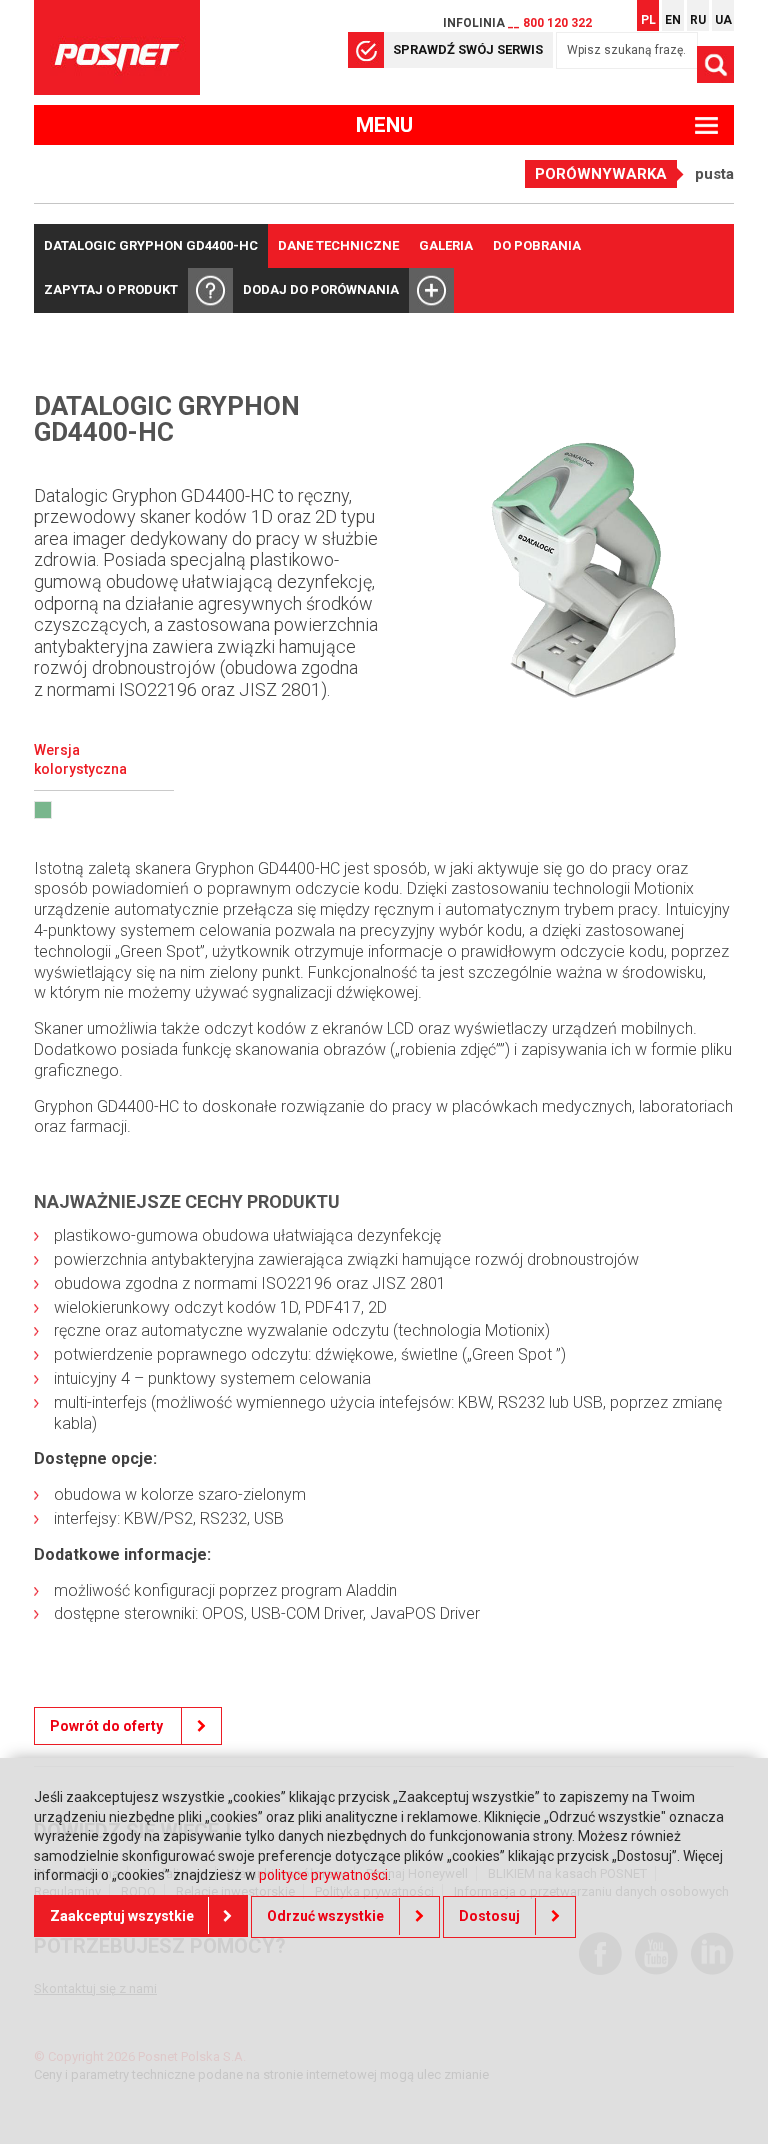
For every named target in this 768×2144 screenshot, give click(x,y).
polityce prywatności (323, 1875)
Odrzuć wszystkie (325, 1916)
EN (673, 20)
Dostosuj (489, 1916)
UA (723, 20)
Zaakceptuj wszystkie (122, 1916)
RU (698, 20)
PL (648, 20)
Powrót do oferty (108, 1726)
